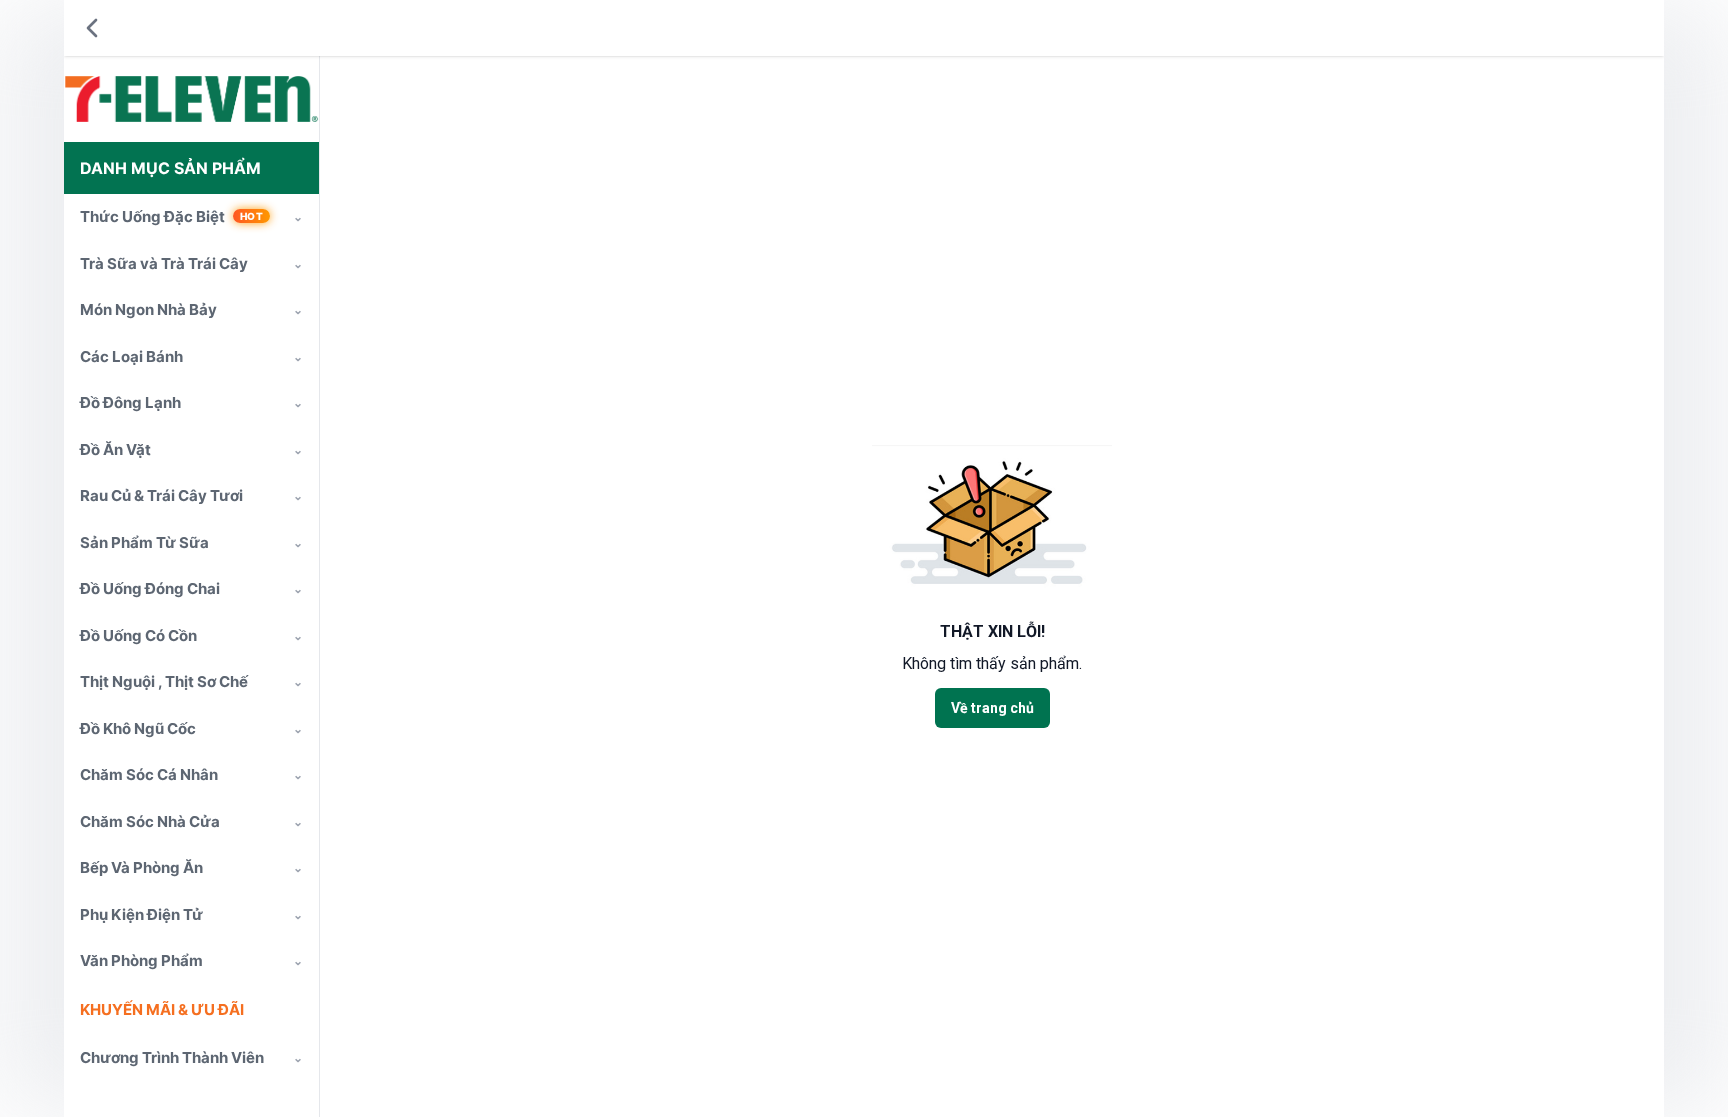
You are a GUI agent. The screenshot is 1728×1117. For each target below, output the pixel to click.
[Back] (92, 28)
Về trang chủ (992, 708)
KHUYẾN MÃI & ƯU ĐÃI (162, 1009)
